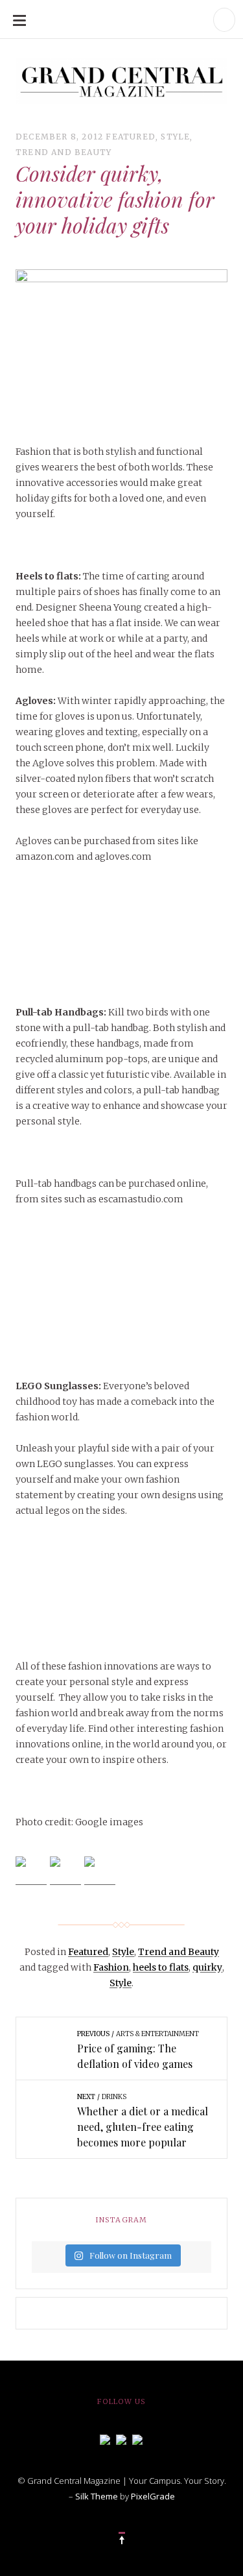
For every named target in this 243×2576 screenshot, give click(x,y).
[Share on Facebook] (31, 1872)
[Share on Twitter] (65, 1872)
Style (175, 137)
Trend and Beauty (64, 152)
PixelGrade (153, 2496)
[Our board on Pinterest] (137, 2438)
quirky (207, 1967)
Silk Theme (97, 2496)
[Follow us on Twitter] (121, 2438)
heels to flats (161, 1967)
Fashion (111, 1967)
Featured (131, 137)
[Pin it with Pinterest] (100, 1872)
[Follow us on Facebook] (105, 2438)
